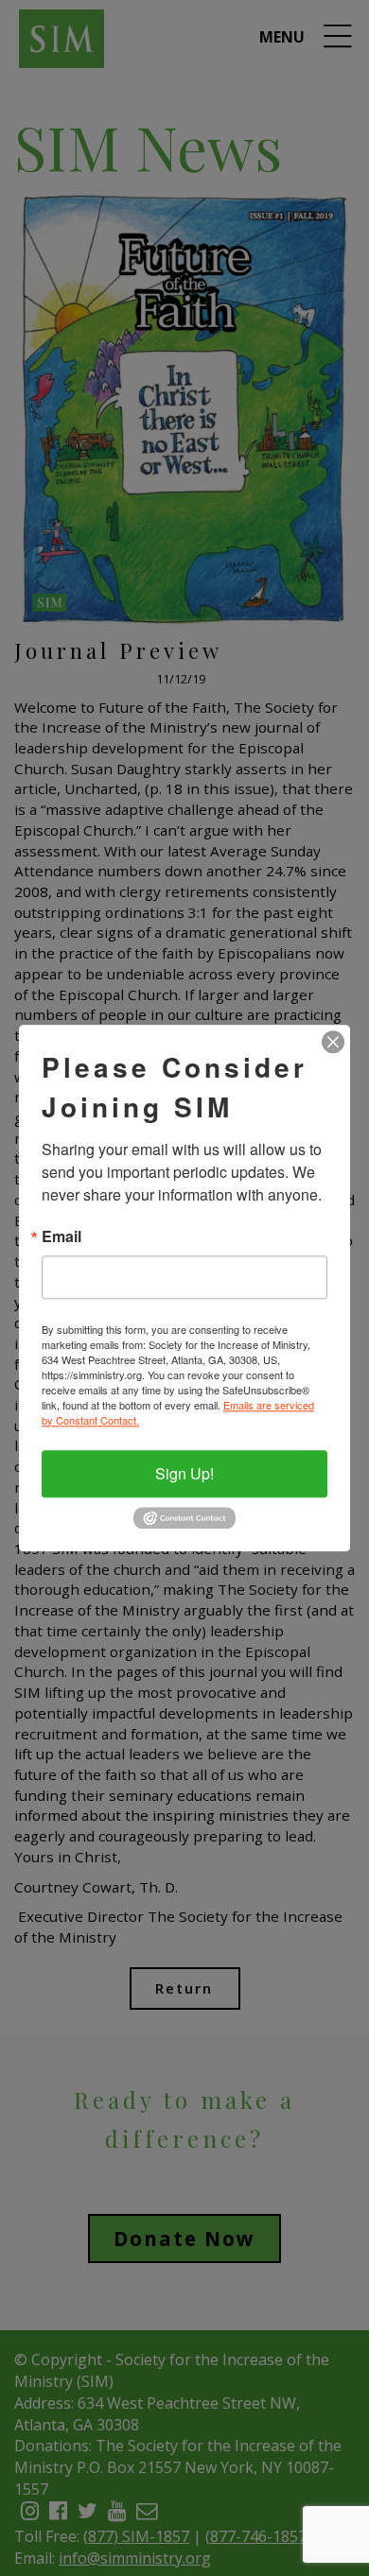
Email (61, 1236)
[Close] (333, 1042)
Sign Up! (184, 1473)
